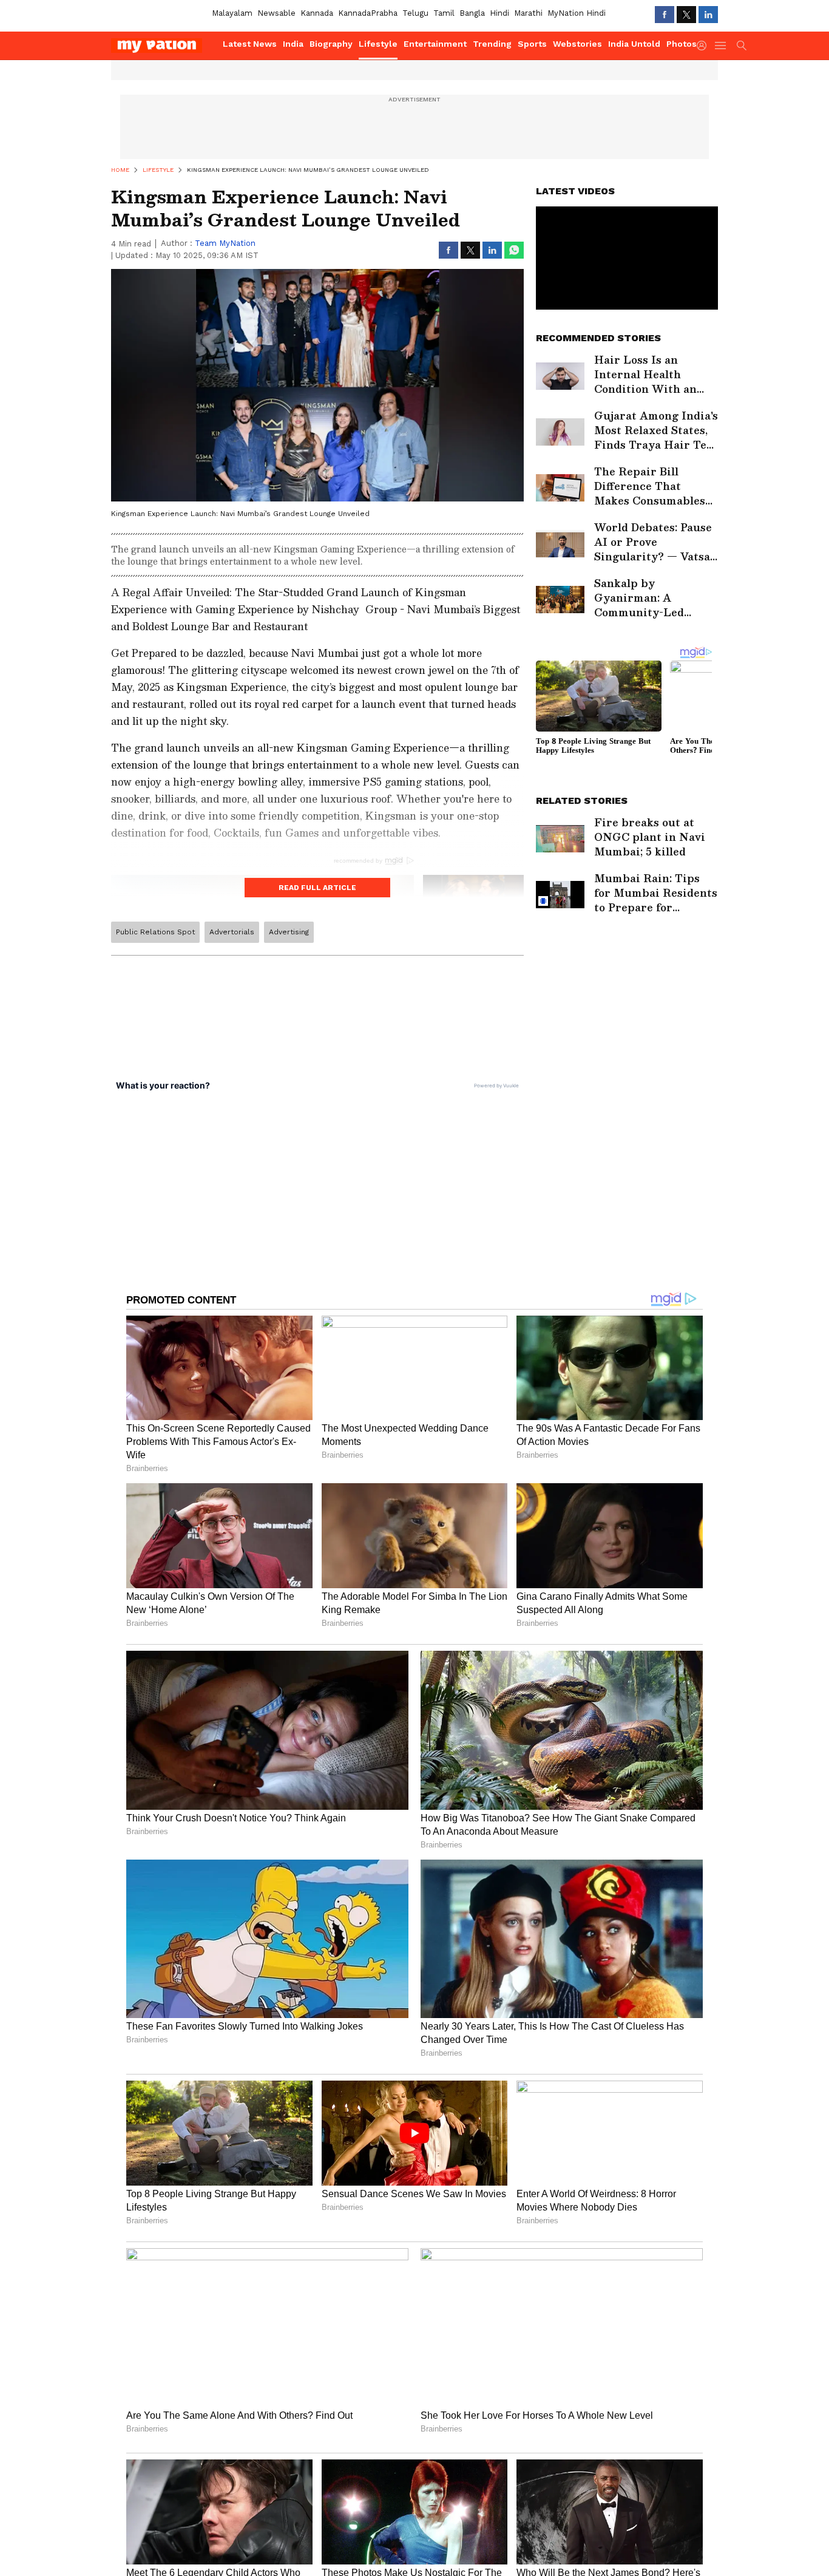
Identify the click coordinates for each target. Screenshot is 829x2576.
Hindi (499, 13)
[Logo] (163, 46)
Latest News (250, 44)
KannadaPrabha (368, 13)
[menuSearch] (742, 46)
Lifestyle (378, 44)
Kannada (317, 13)
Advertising (289, 932)
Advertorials (232, 932)
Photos (682, 44)
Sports (532, 44)
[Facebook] (665, 15)
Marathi (528, 13)
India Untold (634, 44)
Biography (331, 44)
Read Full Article (317, 888)
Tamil (444, 13)
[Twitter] (686, 15)
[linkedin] (708, 15)
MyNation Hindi (577, 13)
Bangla (472, 13)
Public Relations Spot (155, 932)
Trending (492, 44)
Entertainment (435, 44)
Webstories (577, 44)
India (293, 44)
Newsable (276, 13)
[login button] (705, 46)
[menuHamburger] (721, 46)
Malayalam (232, 13)
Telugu (415, 13)
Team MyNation (225, 243)
